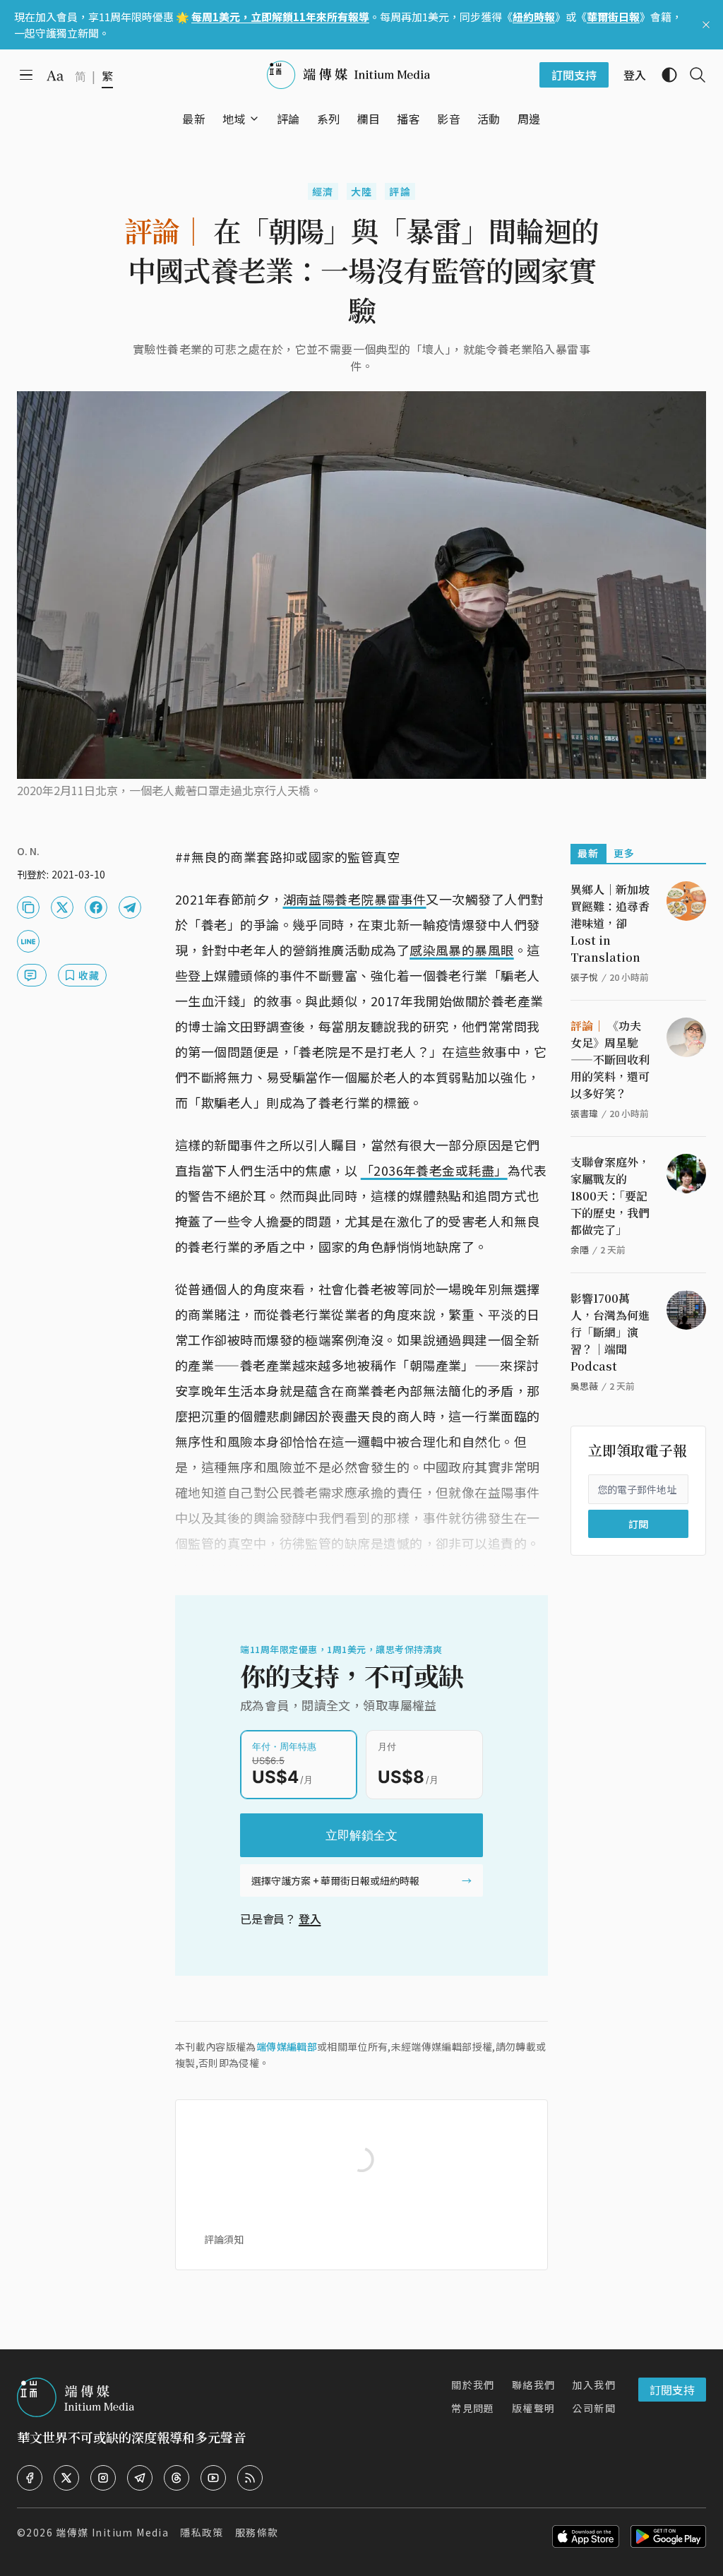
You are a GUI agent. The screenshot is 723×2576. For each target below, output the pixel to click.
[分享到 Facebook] (96, 907)
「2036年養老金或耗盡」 (434, 1170)
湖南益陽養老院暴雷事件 (355, 899)
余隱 (580, 1250)
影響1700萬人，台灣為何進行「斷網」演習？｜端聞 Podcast (610, 1332)
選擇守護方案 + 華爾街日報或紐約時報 (335, 1880)
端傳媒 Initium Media (112, 2532)
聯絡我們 (534, 2385)
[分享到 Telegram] (130, 907)
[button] (234, 119)
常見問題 (473, 2408)
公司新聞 (594, 2408)
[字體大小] (55, 76)
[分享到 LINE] (28, 941)
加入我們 (594, 2385)
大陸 (362, 191)
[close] (706, 25)
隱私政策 (202, 2532)
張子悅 (584, 977)
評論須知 (224, 2239)
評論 (400, 191)
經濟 (323, 191)
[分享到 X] (62, 907)
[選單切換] (254, 119)
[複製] (28, 907)
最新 (588, 853)
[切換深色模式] (664, 75)
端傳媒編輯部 (287, 2046)
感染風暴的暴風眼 (462, 950)
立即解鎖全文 (361, 1835)
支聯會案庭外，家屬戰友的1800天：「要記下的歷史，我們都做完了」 (610, 1196)
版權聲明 (534, 2408)
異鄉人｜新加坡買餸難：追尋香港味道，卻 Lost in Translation (610, 923)
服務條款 (257, 2532)
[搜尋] (692, 75)
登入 (310, 1919)
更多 (625, 853)
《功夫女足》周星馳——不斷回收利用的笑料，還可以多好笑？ (610, 1060)
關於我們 (473, 2385)
